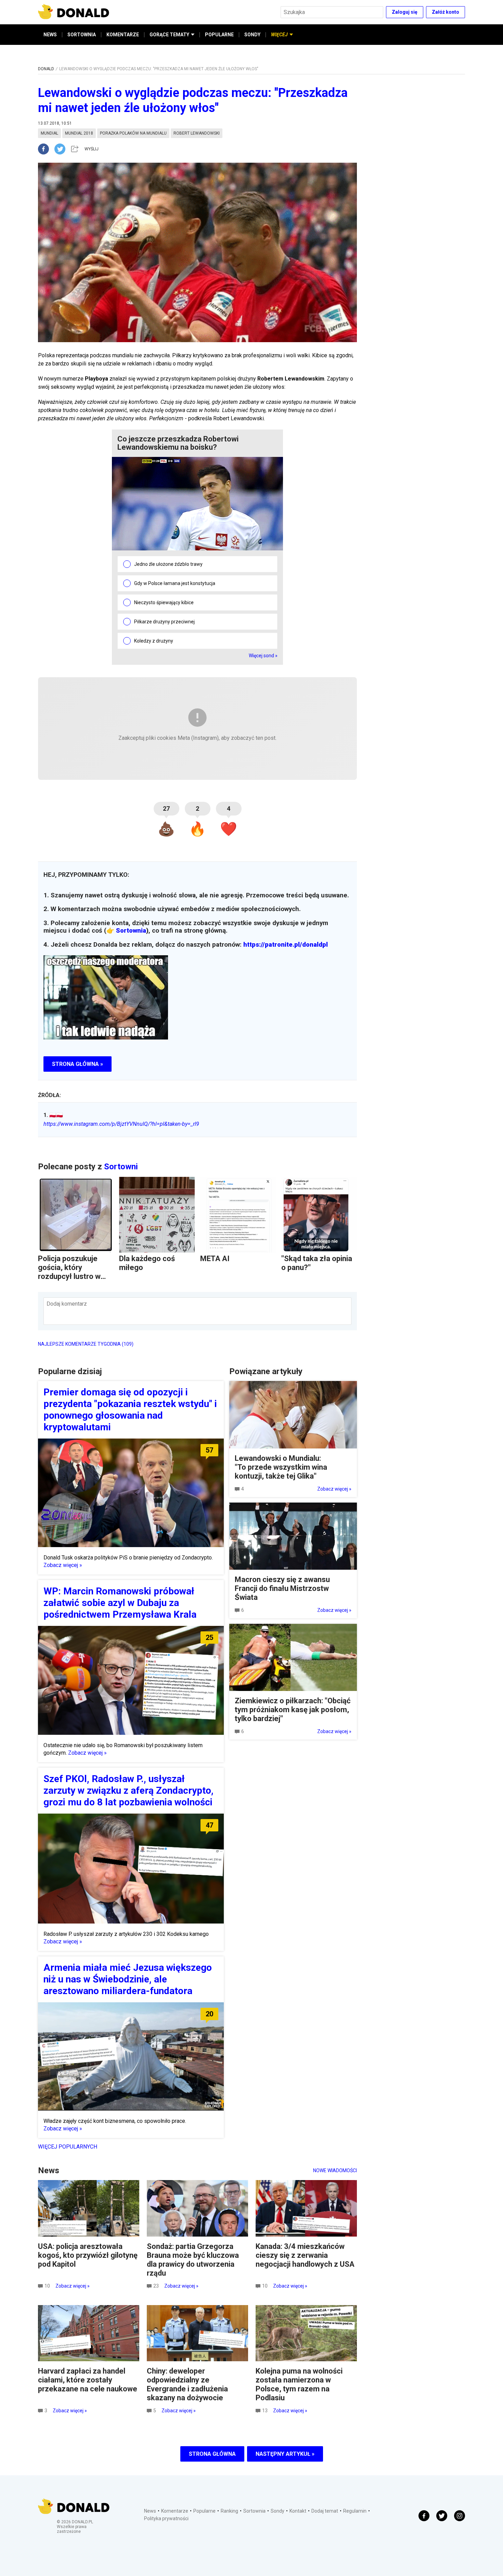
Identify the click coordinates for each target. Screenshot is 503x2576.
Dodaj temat (325, 2511)
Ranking (229, 2511)
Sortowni (121, 1167)
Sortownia (131, 931)
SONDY (252, 35)
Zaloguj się (405, 12)
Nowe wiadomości (335, 2170)
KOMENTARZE (123, 35)
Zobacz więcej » (63, 1565)
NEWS (50, 35)
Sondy (278, 2511)
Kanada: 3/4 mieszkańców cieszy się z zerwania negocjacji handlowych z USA (305, 2255)
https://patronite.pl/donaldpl (286, 945)
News (150, 2511)
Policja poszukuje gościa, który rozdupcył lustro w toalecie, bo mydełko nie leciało (74, 1276)
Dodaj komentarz (67, 1304)
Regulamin (355, 2511)
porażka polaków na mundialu (133, 133)
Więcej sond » (263, 656)
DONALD (46, 69)
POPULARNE (219, 35)
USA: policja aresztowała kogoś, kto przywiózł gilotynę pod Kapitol (88, 2255)
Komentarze (175, 2511)
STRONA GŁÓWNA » (78, 1064)
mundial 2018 (79, 133)
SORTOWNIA (82, 35)
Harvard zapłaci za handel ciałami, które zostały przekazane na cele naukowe (88, 2380)
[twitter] (62, 149)
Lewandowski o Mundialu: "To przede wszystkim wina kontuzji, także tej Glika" (281, 1467)
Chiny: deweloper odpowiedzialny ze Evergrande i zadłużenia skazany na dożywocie (187, 2384)
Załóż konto (446, 12)
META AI (215, 1259)
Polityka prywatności (166, 2518)
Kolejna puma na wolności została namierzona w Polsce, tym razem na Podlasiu (299, 2384)
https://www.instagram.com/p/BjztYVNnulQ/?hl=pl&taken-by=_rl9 (121, 1124)
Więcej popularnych (68, 2147)
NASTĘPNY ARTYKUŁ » (285, 2454)
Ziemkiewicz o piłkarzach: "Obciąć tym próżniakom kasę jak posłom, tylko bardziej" (293, 1710)
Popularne (204, 2511)
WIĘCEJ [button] (279, 35)
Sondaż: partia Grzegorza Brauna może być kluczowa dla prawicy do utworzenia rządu (193, 2260)
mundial (49, 133)
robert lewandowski (197, 133)
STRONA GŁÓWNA (212, 2454)
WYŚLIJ (92, 149)
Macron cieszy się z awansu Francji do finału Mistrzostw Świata (282, 1588)
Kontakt (298, 2511)
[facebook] (46, 149)
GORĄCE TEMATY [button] (169, 35)
